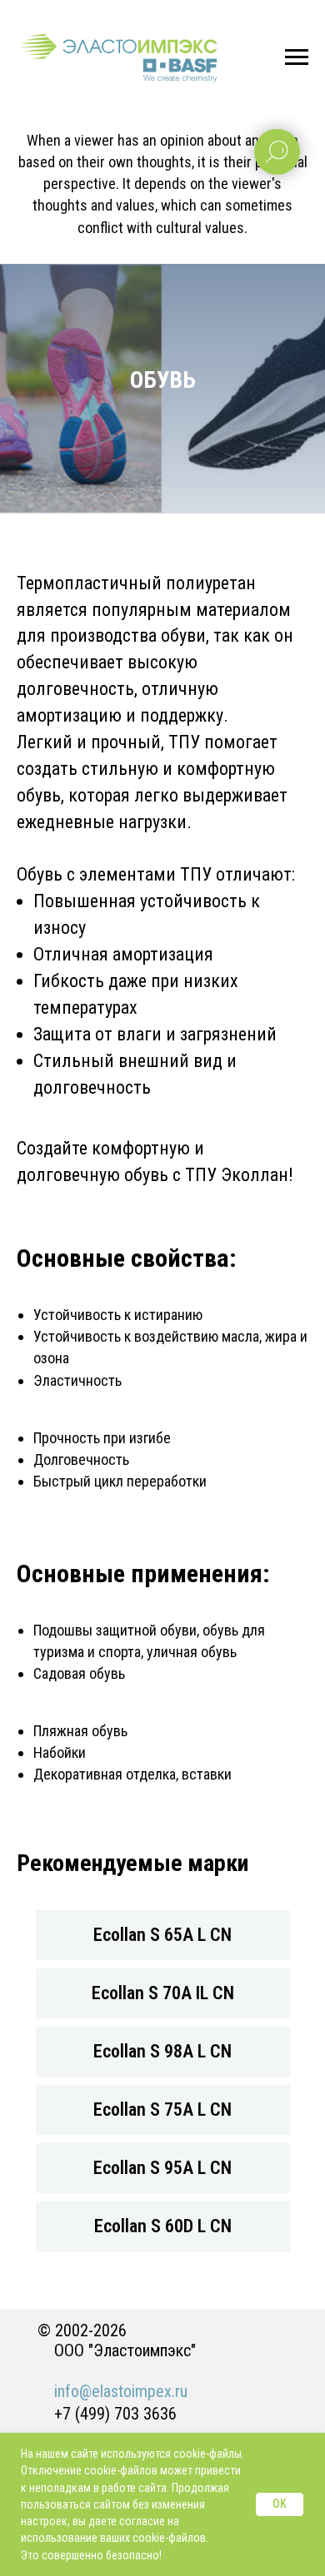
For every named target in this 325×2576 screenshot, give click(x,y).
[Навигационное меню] (297, 57)
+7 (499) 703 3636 (115, 2414)
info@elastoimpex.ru (121, 2391)
